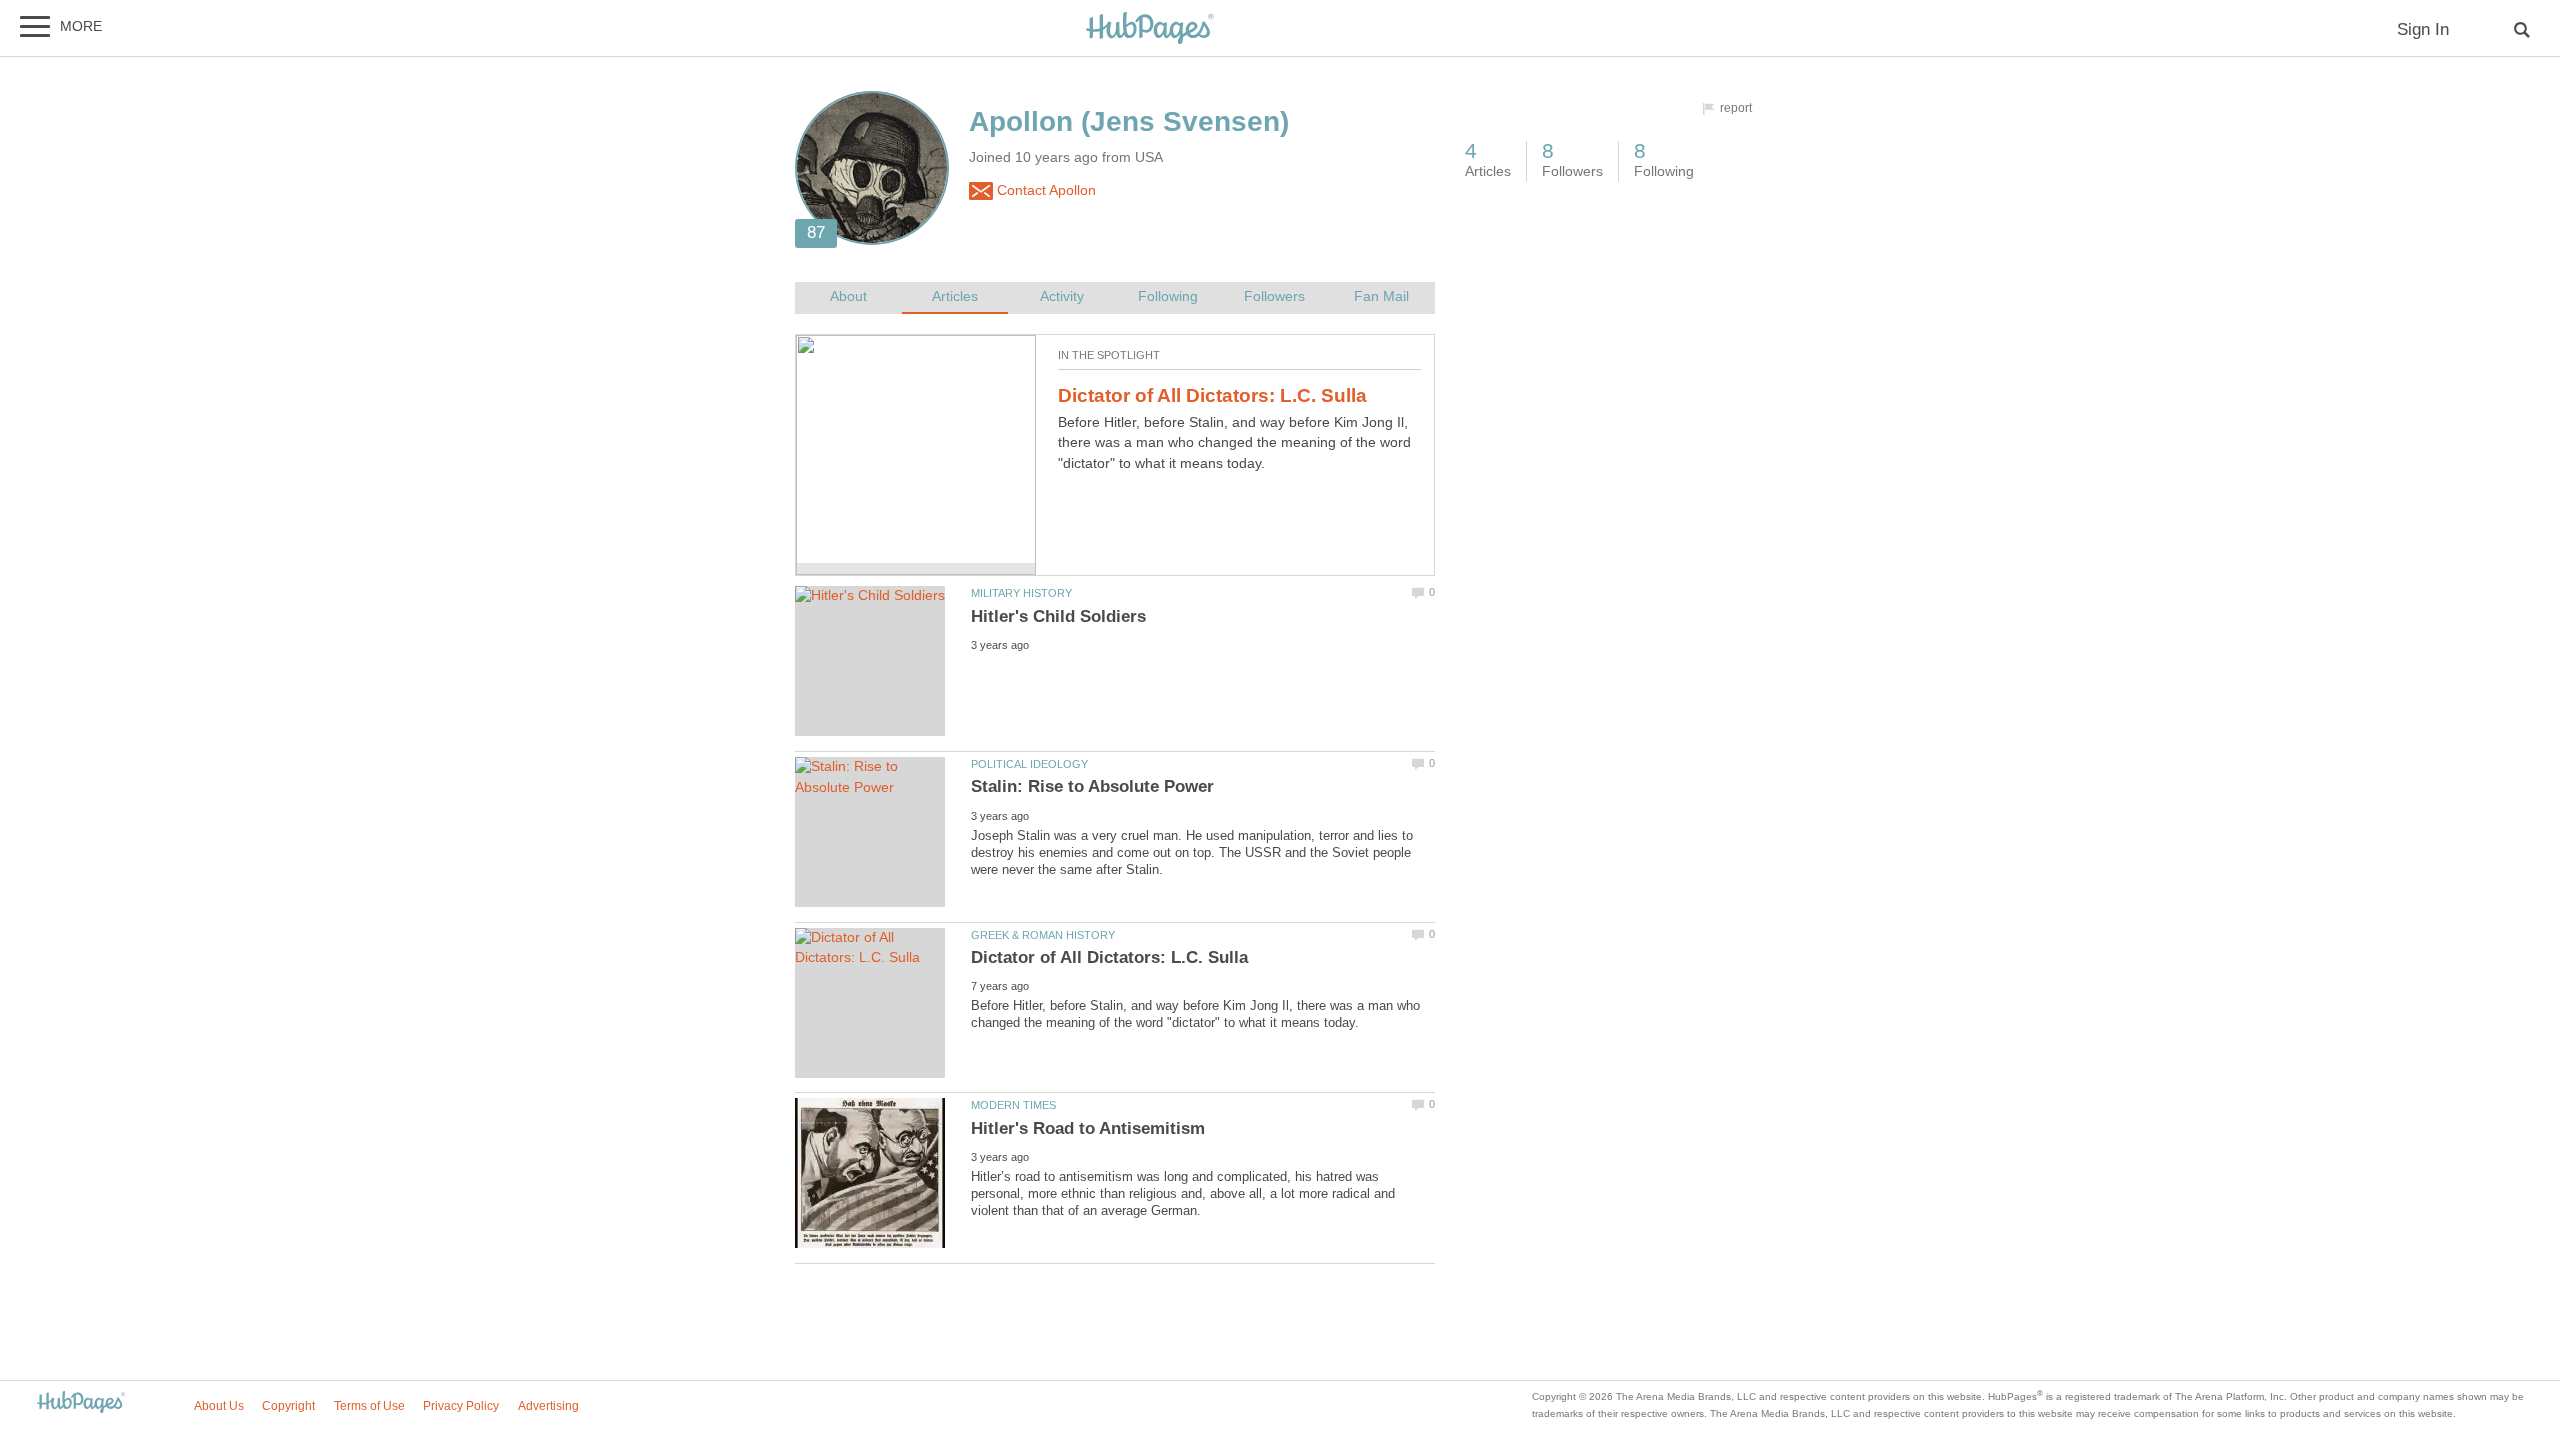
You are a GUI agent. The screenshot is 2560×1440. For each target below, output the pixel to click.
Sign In (2423, 29)
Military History (1021, 593)
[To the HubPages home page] (81, 1403)
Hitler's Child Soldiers (1058, 616)
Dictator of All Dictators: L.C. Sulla (1212, 395)
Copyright (288, 1406)
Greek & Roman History (1043, 935)
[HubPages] (1150, 29)
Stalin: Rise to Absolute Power (1092, 786)
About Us (219, 1406)
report (1736, 108)
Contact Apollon (1044, 190)
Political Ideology (1029, 764)
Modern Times (1013, 1105)
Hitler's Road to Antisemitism (1088, 1128)
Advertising (548, 1406)
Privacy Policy (461, 1406)
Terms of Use (369, 1406)
